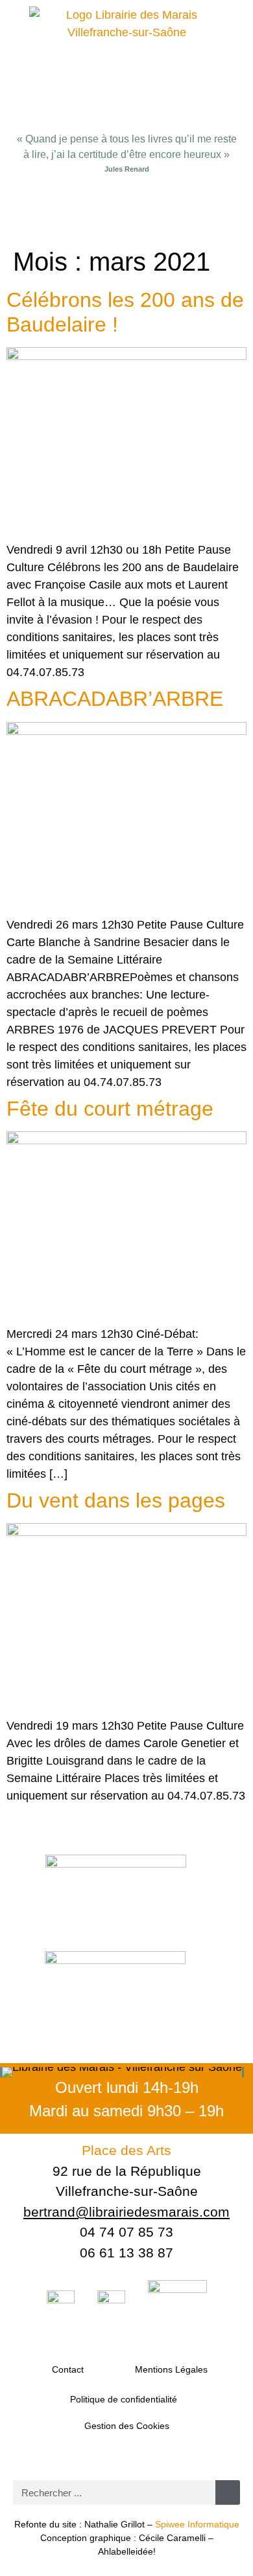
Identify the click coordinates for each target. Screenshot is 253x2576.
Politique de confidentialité (124, 2399)
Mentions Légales (171, 2369)
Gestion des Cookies (127, 2426)
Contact (68, 2369)
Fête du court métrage (110, 1109)
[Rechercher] (228, 2492)
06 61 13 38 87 (126, 2253)
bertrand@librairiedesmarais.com (126, 2212)
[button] (126, 213)
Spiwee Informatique (197, 2524)
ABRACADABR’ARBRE (115, 699)
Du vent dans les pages (116, 1500)
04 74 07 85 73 (126, 2232)
